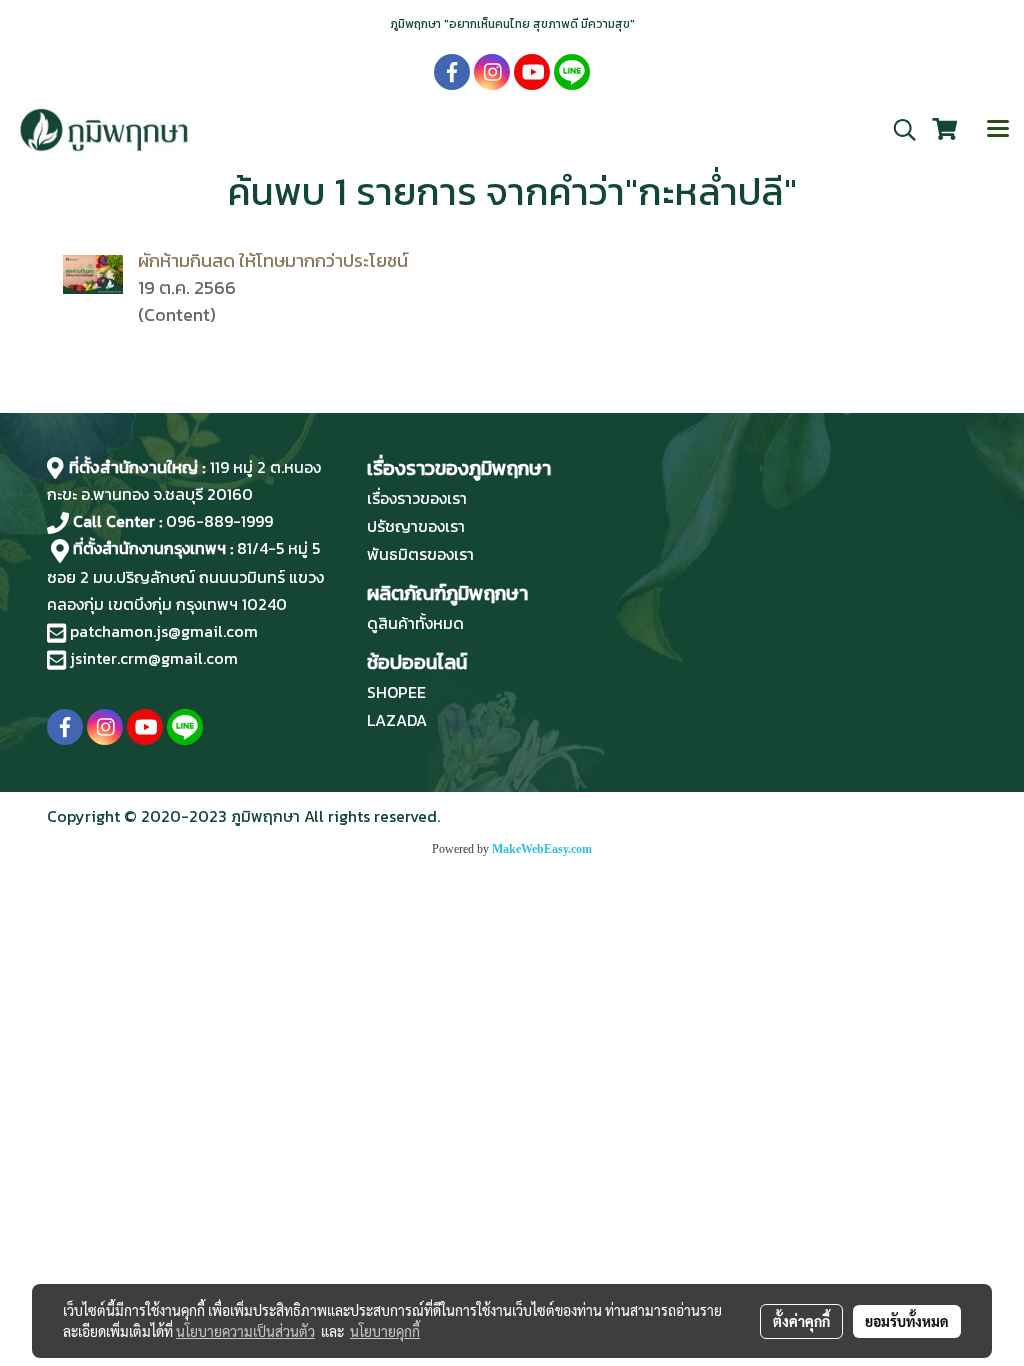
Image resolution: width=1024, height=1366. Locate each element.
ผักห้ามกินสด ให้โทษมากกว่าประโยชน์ (273, 260)
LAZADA (397, 720)
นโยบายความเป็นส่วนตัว (245, 1331)
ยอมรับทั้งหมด (907, 1321)
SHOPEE (396, 692)
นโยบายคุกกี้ (385, 1331)
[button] (898, 130)
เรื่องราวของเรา (417, 498)
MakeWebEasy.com (542, 849)
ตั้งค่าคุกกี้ (801, 1321)
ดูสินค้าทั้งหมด (415, 623)
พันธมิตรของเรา (420, 554)
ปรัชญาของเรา (416, 526)
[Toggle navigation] (998, 130)
